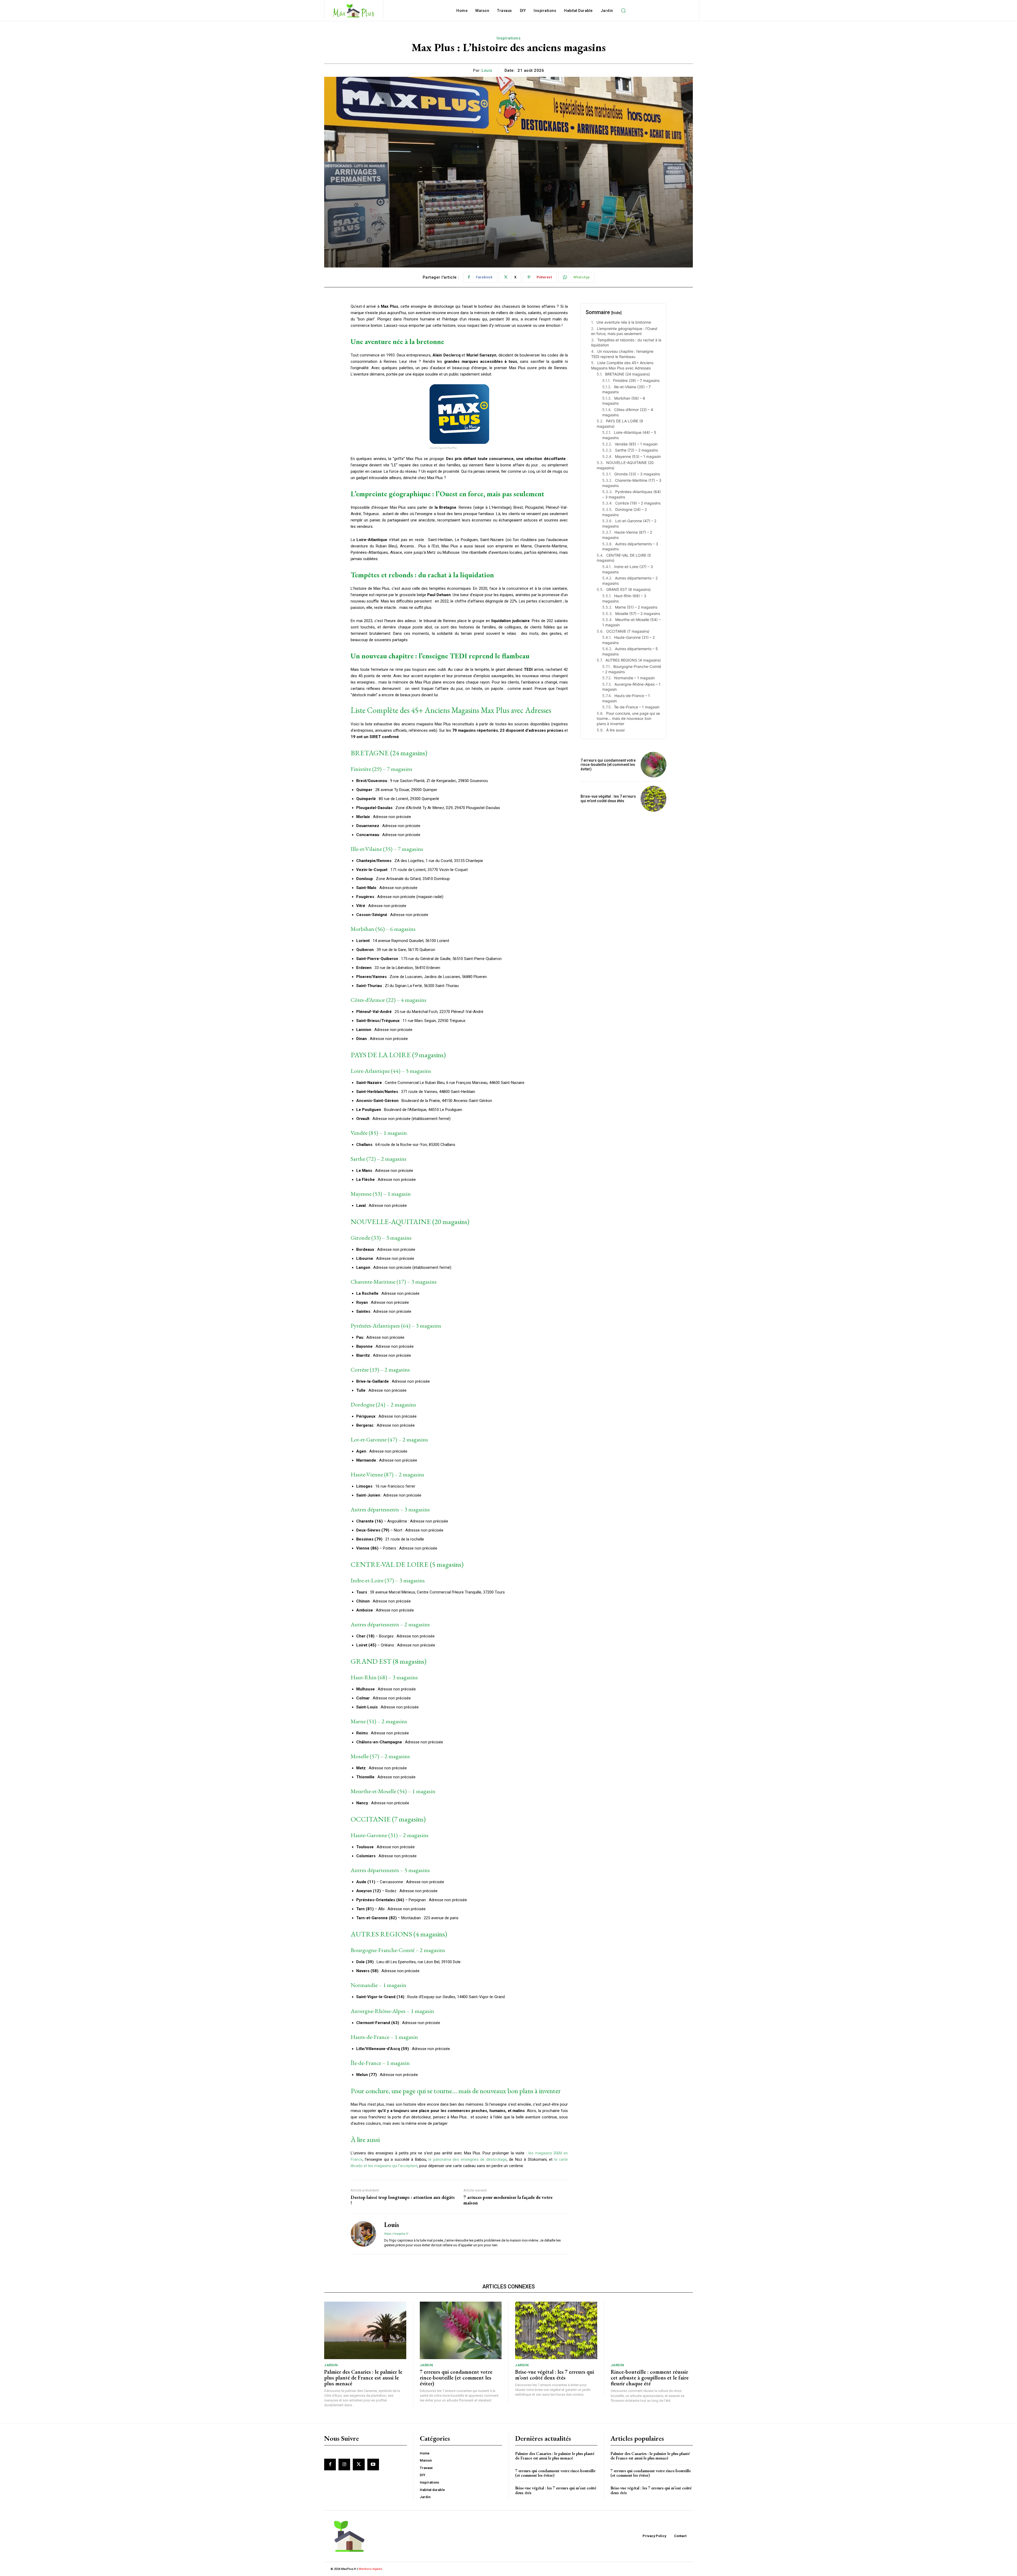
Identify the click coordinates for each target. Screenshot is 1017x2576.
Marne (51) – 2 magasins (636, 607)
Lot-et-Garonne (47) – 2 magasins (629, 523)
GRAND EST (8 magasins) (628, 589)
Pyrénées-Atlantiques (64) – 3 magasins (632, 494)
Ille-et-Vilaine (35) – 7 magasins (626, 389)
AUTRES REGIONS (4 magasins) (633, 660)
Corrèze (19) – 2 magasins (638, 503)
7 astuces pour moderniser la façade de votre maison (508, 2200)
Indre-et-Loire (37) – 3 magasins (628, 569)
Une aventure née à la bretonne (624, 322)
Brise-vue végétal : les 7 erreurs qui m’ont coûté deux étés (608, 799)
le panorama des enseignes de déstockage (467, 2159)
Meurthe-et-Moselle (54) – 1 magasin (631, 622)
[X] (359, 2465)
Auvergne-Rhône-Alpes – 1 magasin (631, 687)
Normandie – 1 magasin (634, 678)
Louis (487, 70)
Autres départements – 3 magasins (630, 546)
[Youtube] (373, 2465)
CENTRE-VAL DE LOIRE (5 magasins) (624, 558)
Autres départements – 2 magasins (630, 581)
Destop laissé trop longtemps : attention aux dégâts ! (403, 2200)
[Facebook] (330, 2465)
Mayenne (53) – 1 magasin (638, 456)
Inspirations (508, 38)
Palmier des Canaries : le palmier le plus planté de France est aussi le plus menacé (363, 2378)
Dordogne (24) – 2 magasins (625, 512)
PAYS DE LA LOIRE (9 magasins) (620, 424)
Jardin (331, 2365)
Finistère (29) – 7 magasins (636, 380)
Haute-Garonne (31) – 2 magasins (628, 640)
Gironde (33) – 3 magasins (637, 474)
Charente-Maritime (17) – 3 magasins (632, 483)
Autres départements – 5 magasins (630, 651)
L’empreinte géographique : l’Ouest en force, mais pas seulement (624, 331)
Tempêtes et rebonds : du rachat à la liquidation (626, 343)
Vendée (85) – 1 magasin (636, 444)
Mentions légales (370, 2569)
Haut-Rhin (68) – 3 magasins (624, 598)
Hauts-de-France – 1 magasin (626, 698)
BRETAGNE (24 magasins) (628, 374)
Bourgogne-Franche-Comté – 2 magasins (632, 669)
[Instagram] (344, 2465)
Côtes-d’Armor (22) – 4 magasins (628, 412)
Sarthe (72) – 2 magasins (636, 450)
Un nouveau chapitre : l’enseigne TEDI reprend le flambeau (622, 354)
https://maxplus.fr (396, 2234)
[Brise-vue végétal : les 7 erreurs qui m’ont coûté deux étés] (654, 799)
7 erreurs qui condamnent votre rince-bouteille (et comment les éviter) (608, 765)
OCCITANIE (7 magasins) (628, 631)
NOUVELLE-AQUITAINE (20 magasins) (625, 465)
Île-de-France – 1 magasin (637, 707)
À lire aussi (615, 730)
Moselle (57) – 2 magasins (638, 613)
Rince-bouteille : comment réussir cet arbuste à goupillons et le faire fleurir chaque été (650, 2378)
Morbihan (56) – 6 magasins (624, 401)
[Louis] (363, 2234)
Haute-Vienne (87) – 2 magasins (627, 535)
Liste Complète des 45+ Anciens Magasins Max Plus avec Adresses (622, 365)
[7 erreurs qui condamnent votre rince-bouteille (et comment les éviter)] (654, 765)
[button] (623, 11)
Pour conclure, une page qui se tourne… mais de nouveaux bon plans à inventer (628, 718)
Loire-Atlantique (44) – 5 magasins (629, 435)
